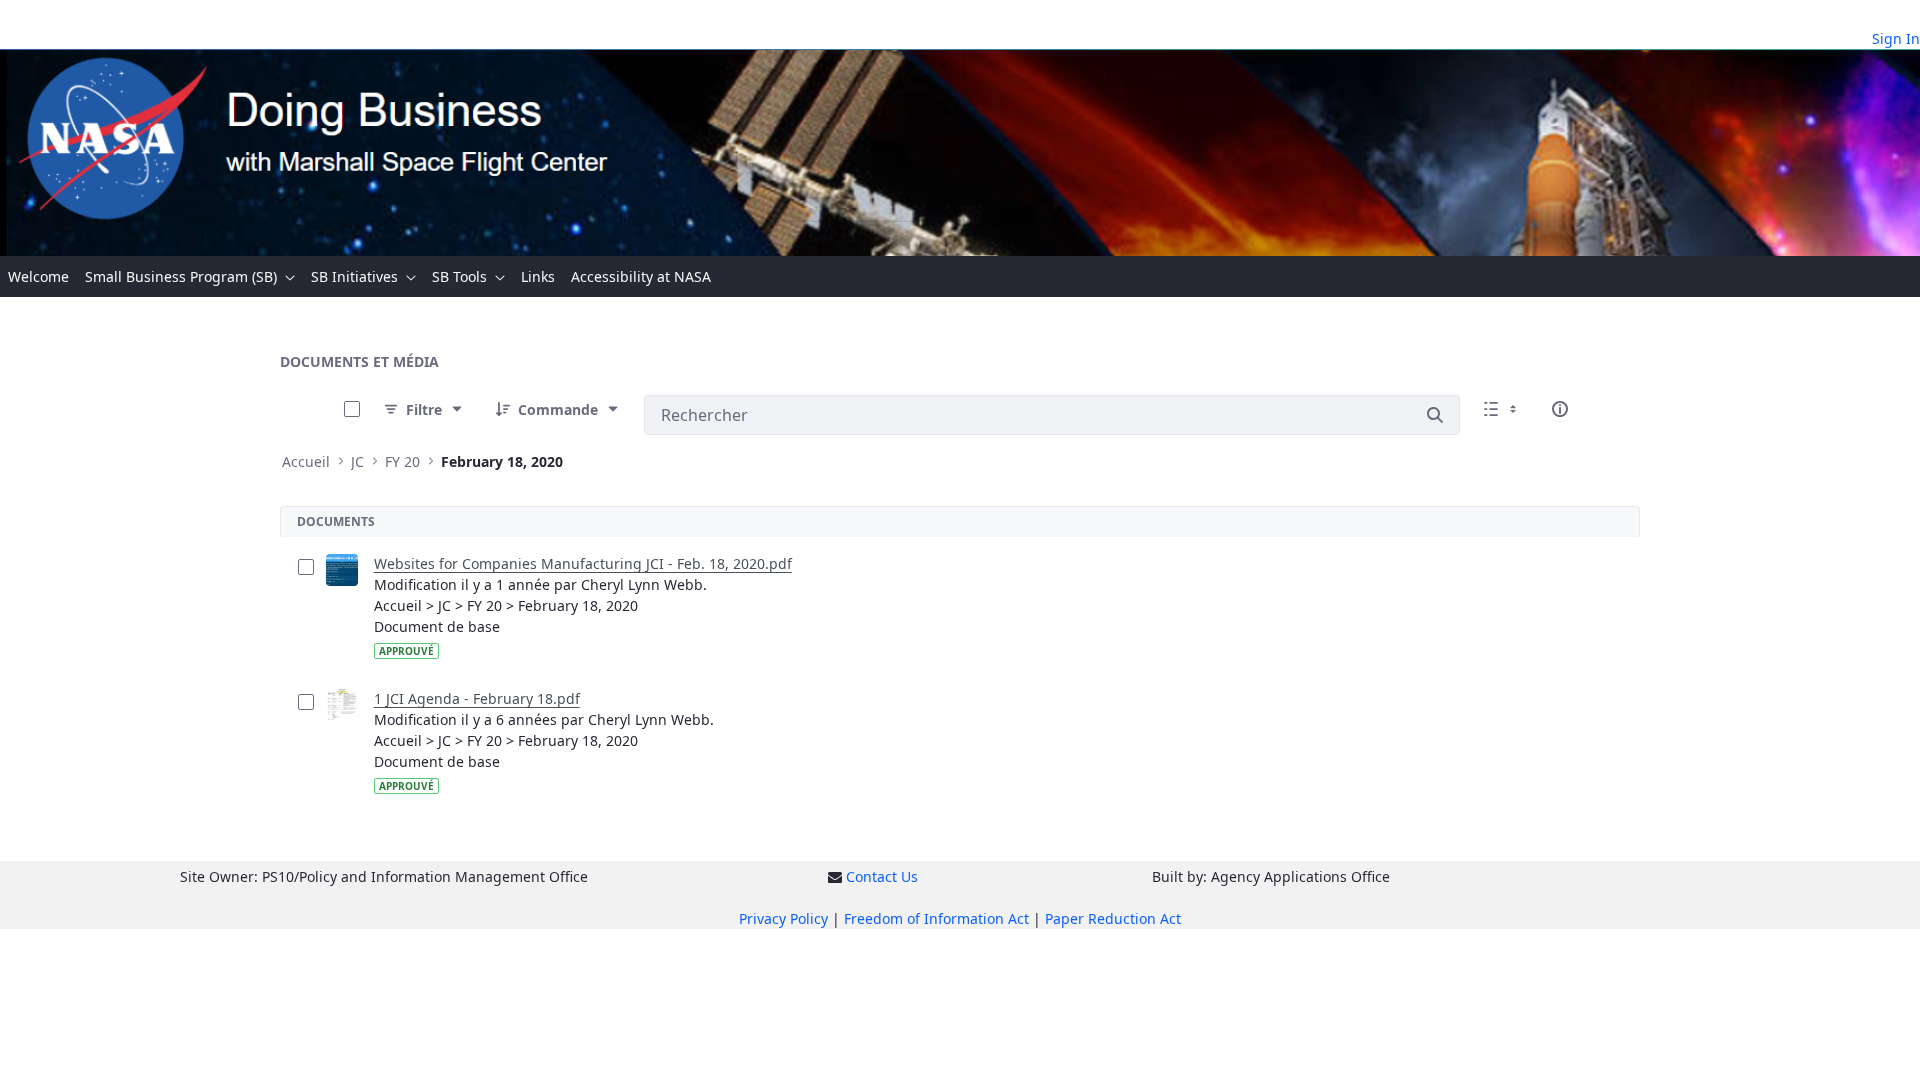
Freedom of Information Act (936, 918)
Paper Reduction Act (1113, 918)
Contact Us (882, 876)
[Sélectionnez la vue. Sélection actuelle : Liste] (1502, 409)
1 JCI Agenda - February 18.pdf (477, 698)
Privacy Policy (783, 918)
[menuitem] (38, 276)
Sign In (1896, 38)
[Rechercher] (1435, 415)
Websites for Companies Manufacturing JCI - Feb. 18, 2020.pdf (583, 563)
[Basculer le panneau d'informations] (1560, 409)
